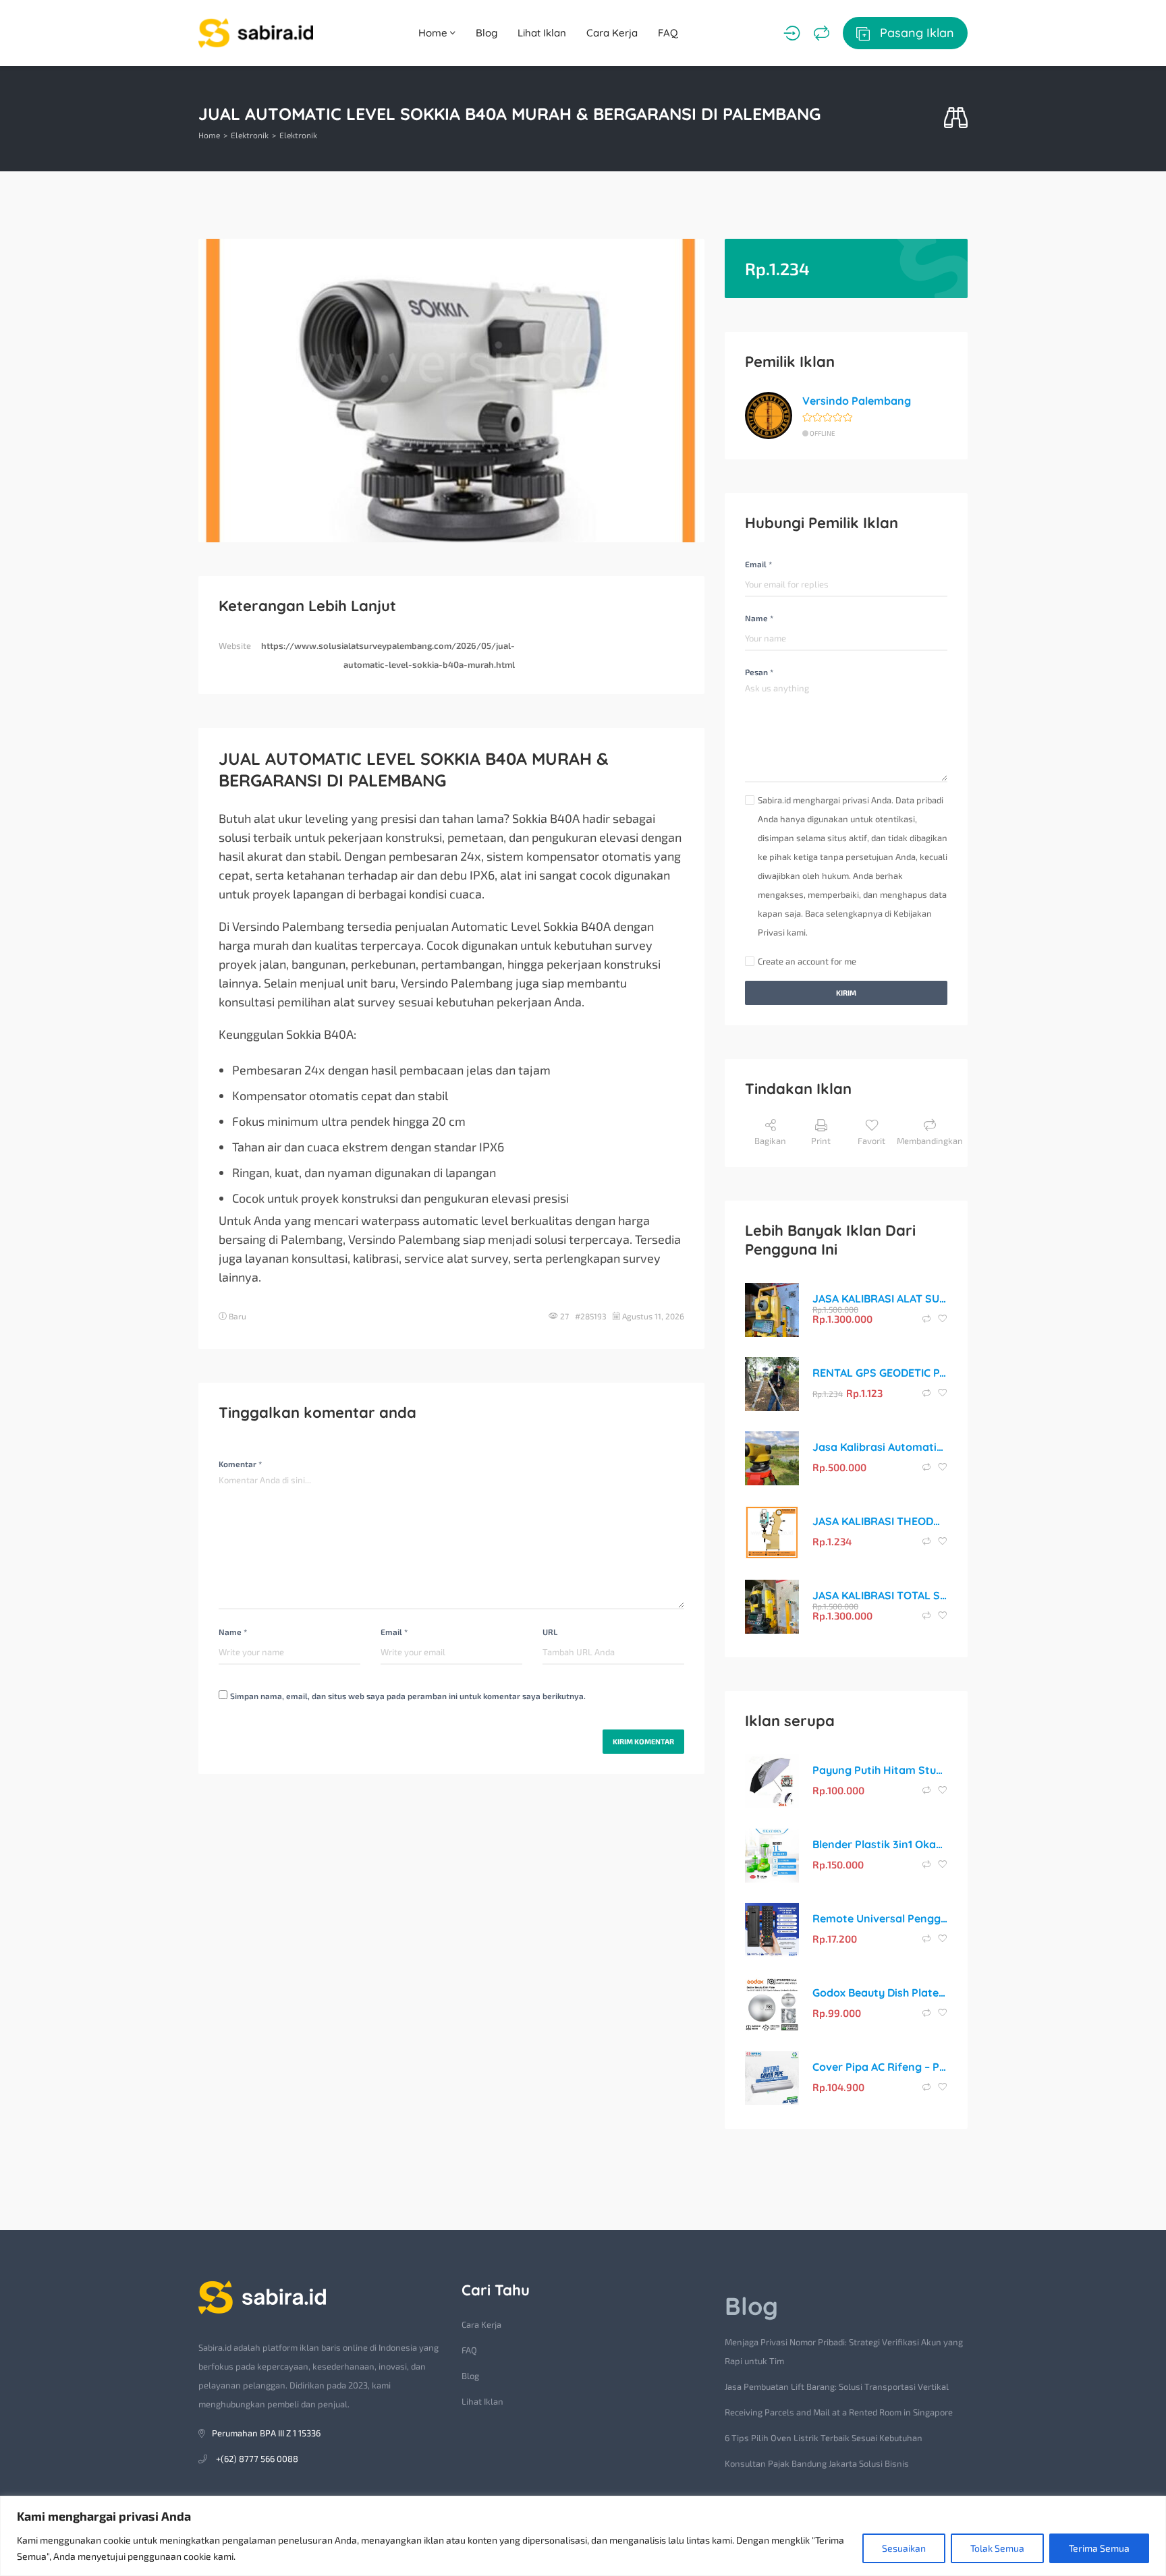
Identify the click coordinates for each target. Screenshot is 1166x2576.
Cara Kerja (612, 33)
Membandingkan (930, 1141)
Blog (487, 33)
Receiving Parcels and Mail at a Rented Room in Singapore (839, 2412)
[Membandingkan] (822, 33)
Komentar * (240, 1464)
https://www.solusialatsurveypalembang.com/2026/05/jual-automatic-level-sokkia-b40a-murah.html (388, 655)
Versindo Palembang (857, 401)
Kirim (846, 993)
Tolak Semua (997, 2548)
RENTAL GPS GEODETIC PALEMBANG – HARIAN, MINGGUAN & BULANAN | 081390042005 (880, 1373)
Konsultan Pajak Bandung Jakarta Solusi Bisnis (817, 2463)
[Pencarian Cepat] (956, 118)
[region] (583, 2536)
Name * (233, 1632)
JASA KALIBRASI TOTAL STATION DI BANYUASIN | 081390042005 (880, 1595)
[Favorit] (943, 1319)
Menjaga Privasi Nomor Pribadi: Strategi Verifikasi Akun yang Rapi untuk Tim (844, 2351)
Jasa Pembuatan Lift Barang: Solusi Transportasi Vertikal (837, 2386)
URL (550, 1632)
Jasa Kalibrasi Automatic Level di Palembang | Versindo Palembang (880, 1447)
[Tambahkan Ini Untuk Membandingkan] (927, 1319)
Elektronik (250, 135)
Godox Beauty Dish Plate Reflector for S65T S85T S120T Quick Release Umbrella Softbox (880, 1993)
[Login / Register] (792, 33)
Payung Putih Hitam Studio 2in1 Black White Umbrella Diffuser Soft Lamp (880, 1770)
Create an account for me (807, 961)
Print (821, 1141)
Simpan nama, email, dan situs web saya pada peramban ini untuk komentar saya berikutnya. (408, 1696)
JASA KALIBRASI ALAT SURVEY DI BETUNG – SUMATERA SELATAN (880, 1298)
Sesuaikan (904, 2548)
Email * (394, 1632)
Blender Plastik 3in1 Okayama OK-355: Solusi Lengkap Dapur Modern (880, 1844)
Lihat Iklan (542, 33)
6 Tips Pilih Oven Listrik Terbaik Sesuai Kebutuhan (824, 2438)
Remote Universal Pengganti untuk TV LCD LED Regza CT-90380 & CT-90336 (880, 1918)
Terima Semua (1099, 2548)
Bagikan (770, 1141)
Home (434, 33)
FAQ (668, 33)
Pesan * (759, 672)
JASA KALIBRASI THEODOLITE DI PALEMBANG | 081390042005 (880, 1521)
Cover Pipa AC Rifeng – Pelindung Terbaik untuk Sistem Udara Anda (880, 2067)
